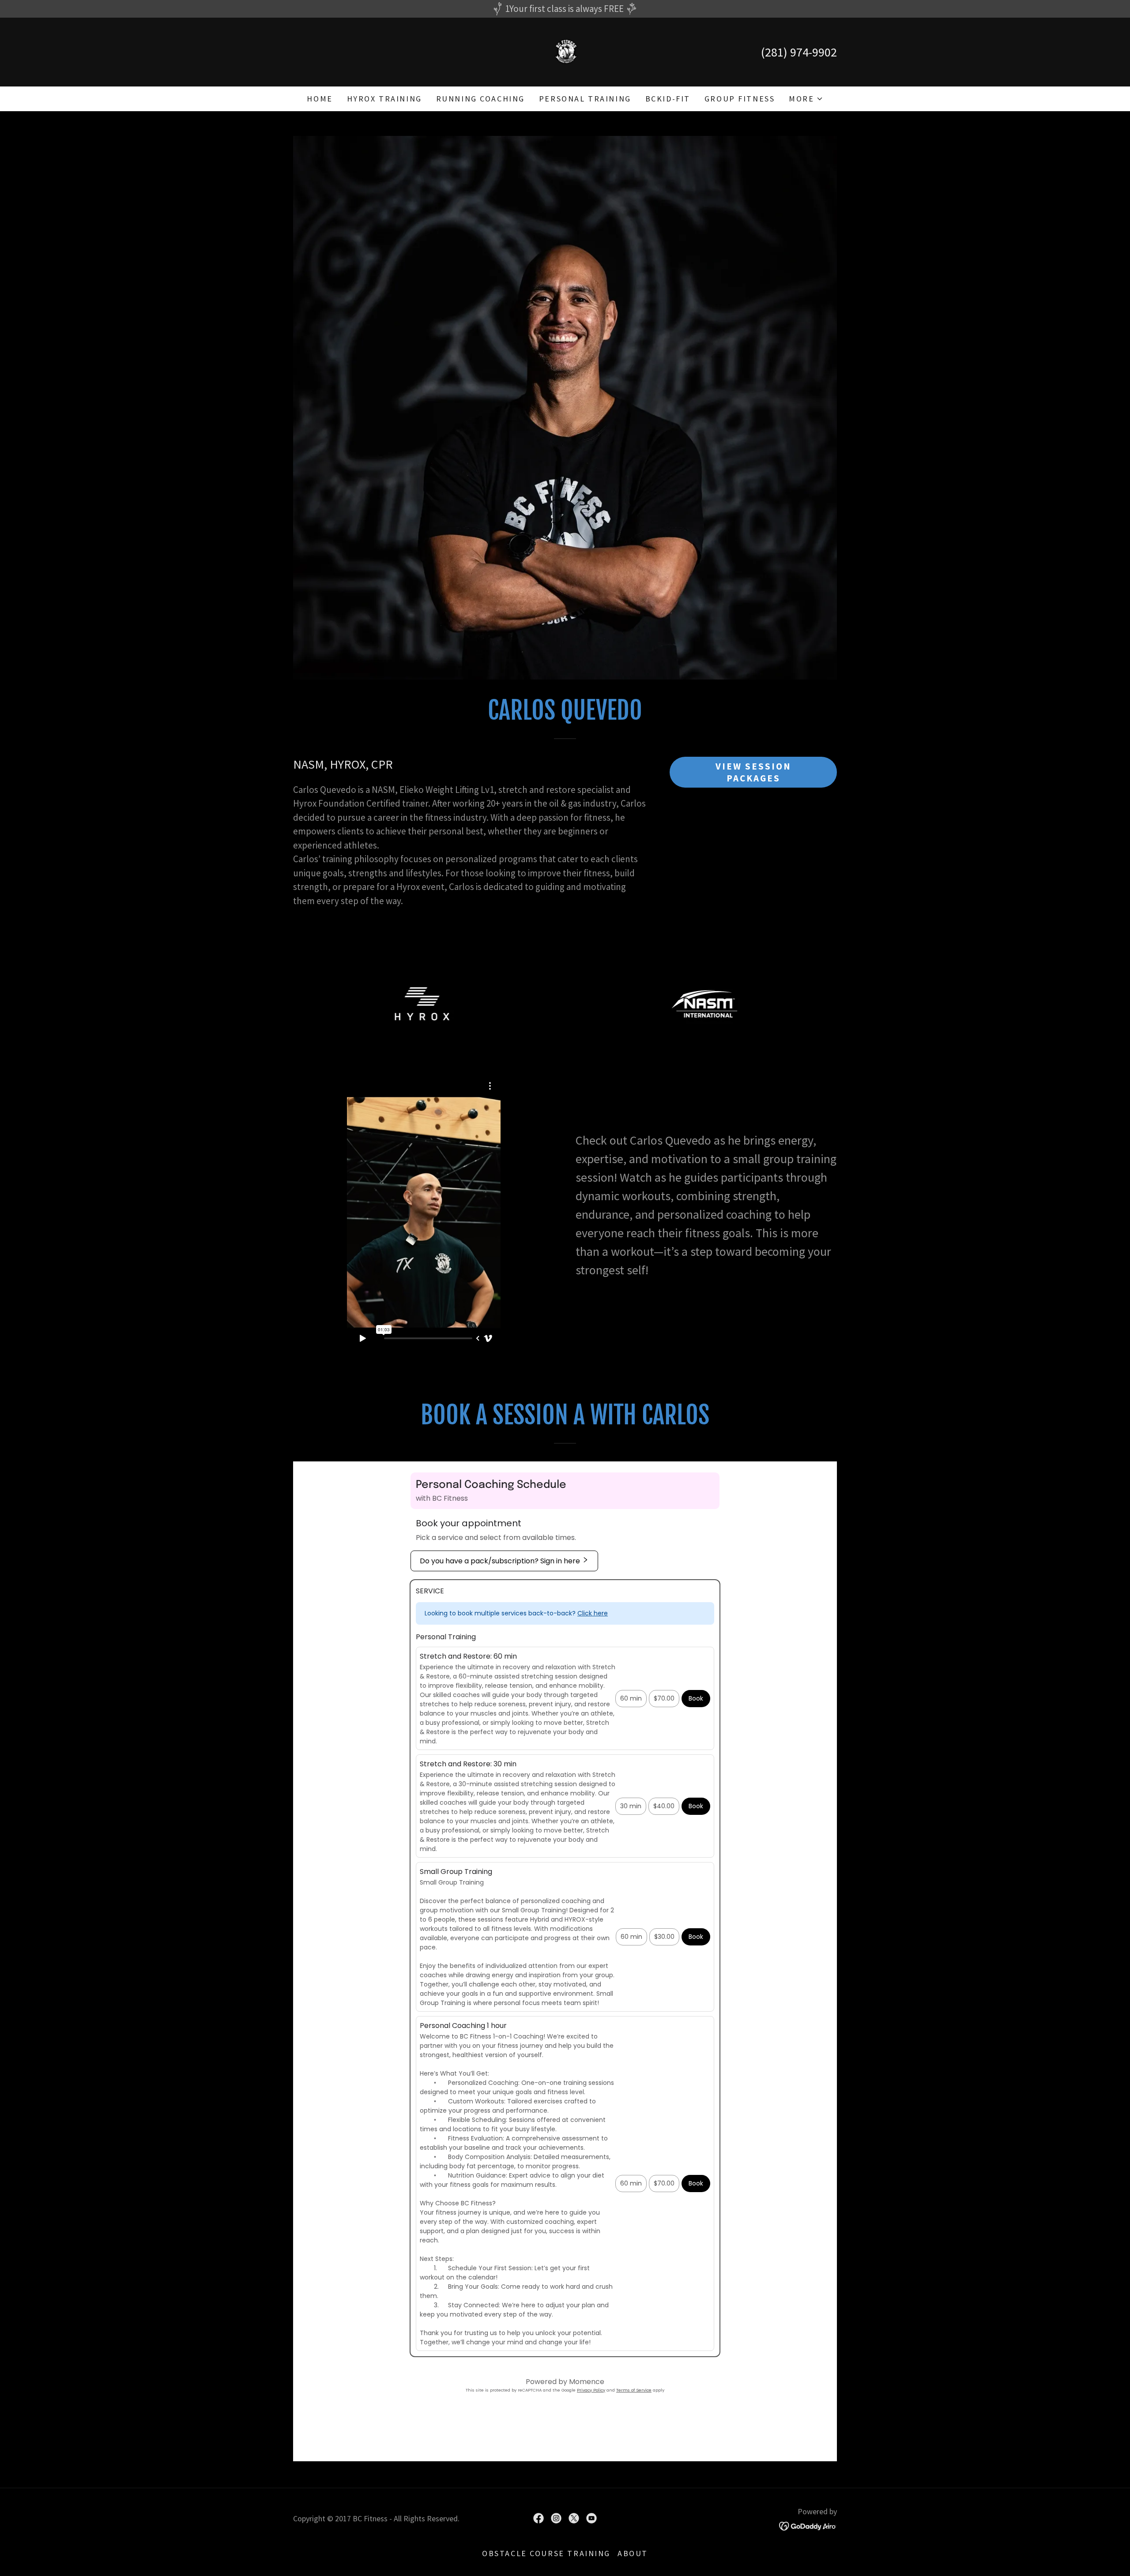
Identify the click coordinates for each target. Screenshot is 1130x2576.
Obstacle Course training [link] (546, 2553)
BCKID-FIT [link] (668, 99)
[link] (565, 51)
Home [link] (320, 99)
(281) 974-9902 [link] (799, 52)
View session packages (753, 772)
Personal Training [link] (585, 99)
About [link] (633, 2553)
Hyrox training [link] (384, 99)
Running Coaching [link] (480, 99)
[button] (806, 99)
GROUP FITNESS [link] (740, 99)
